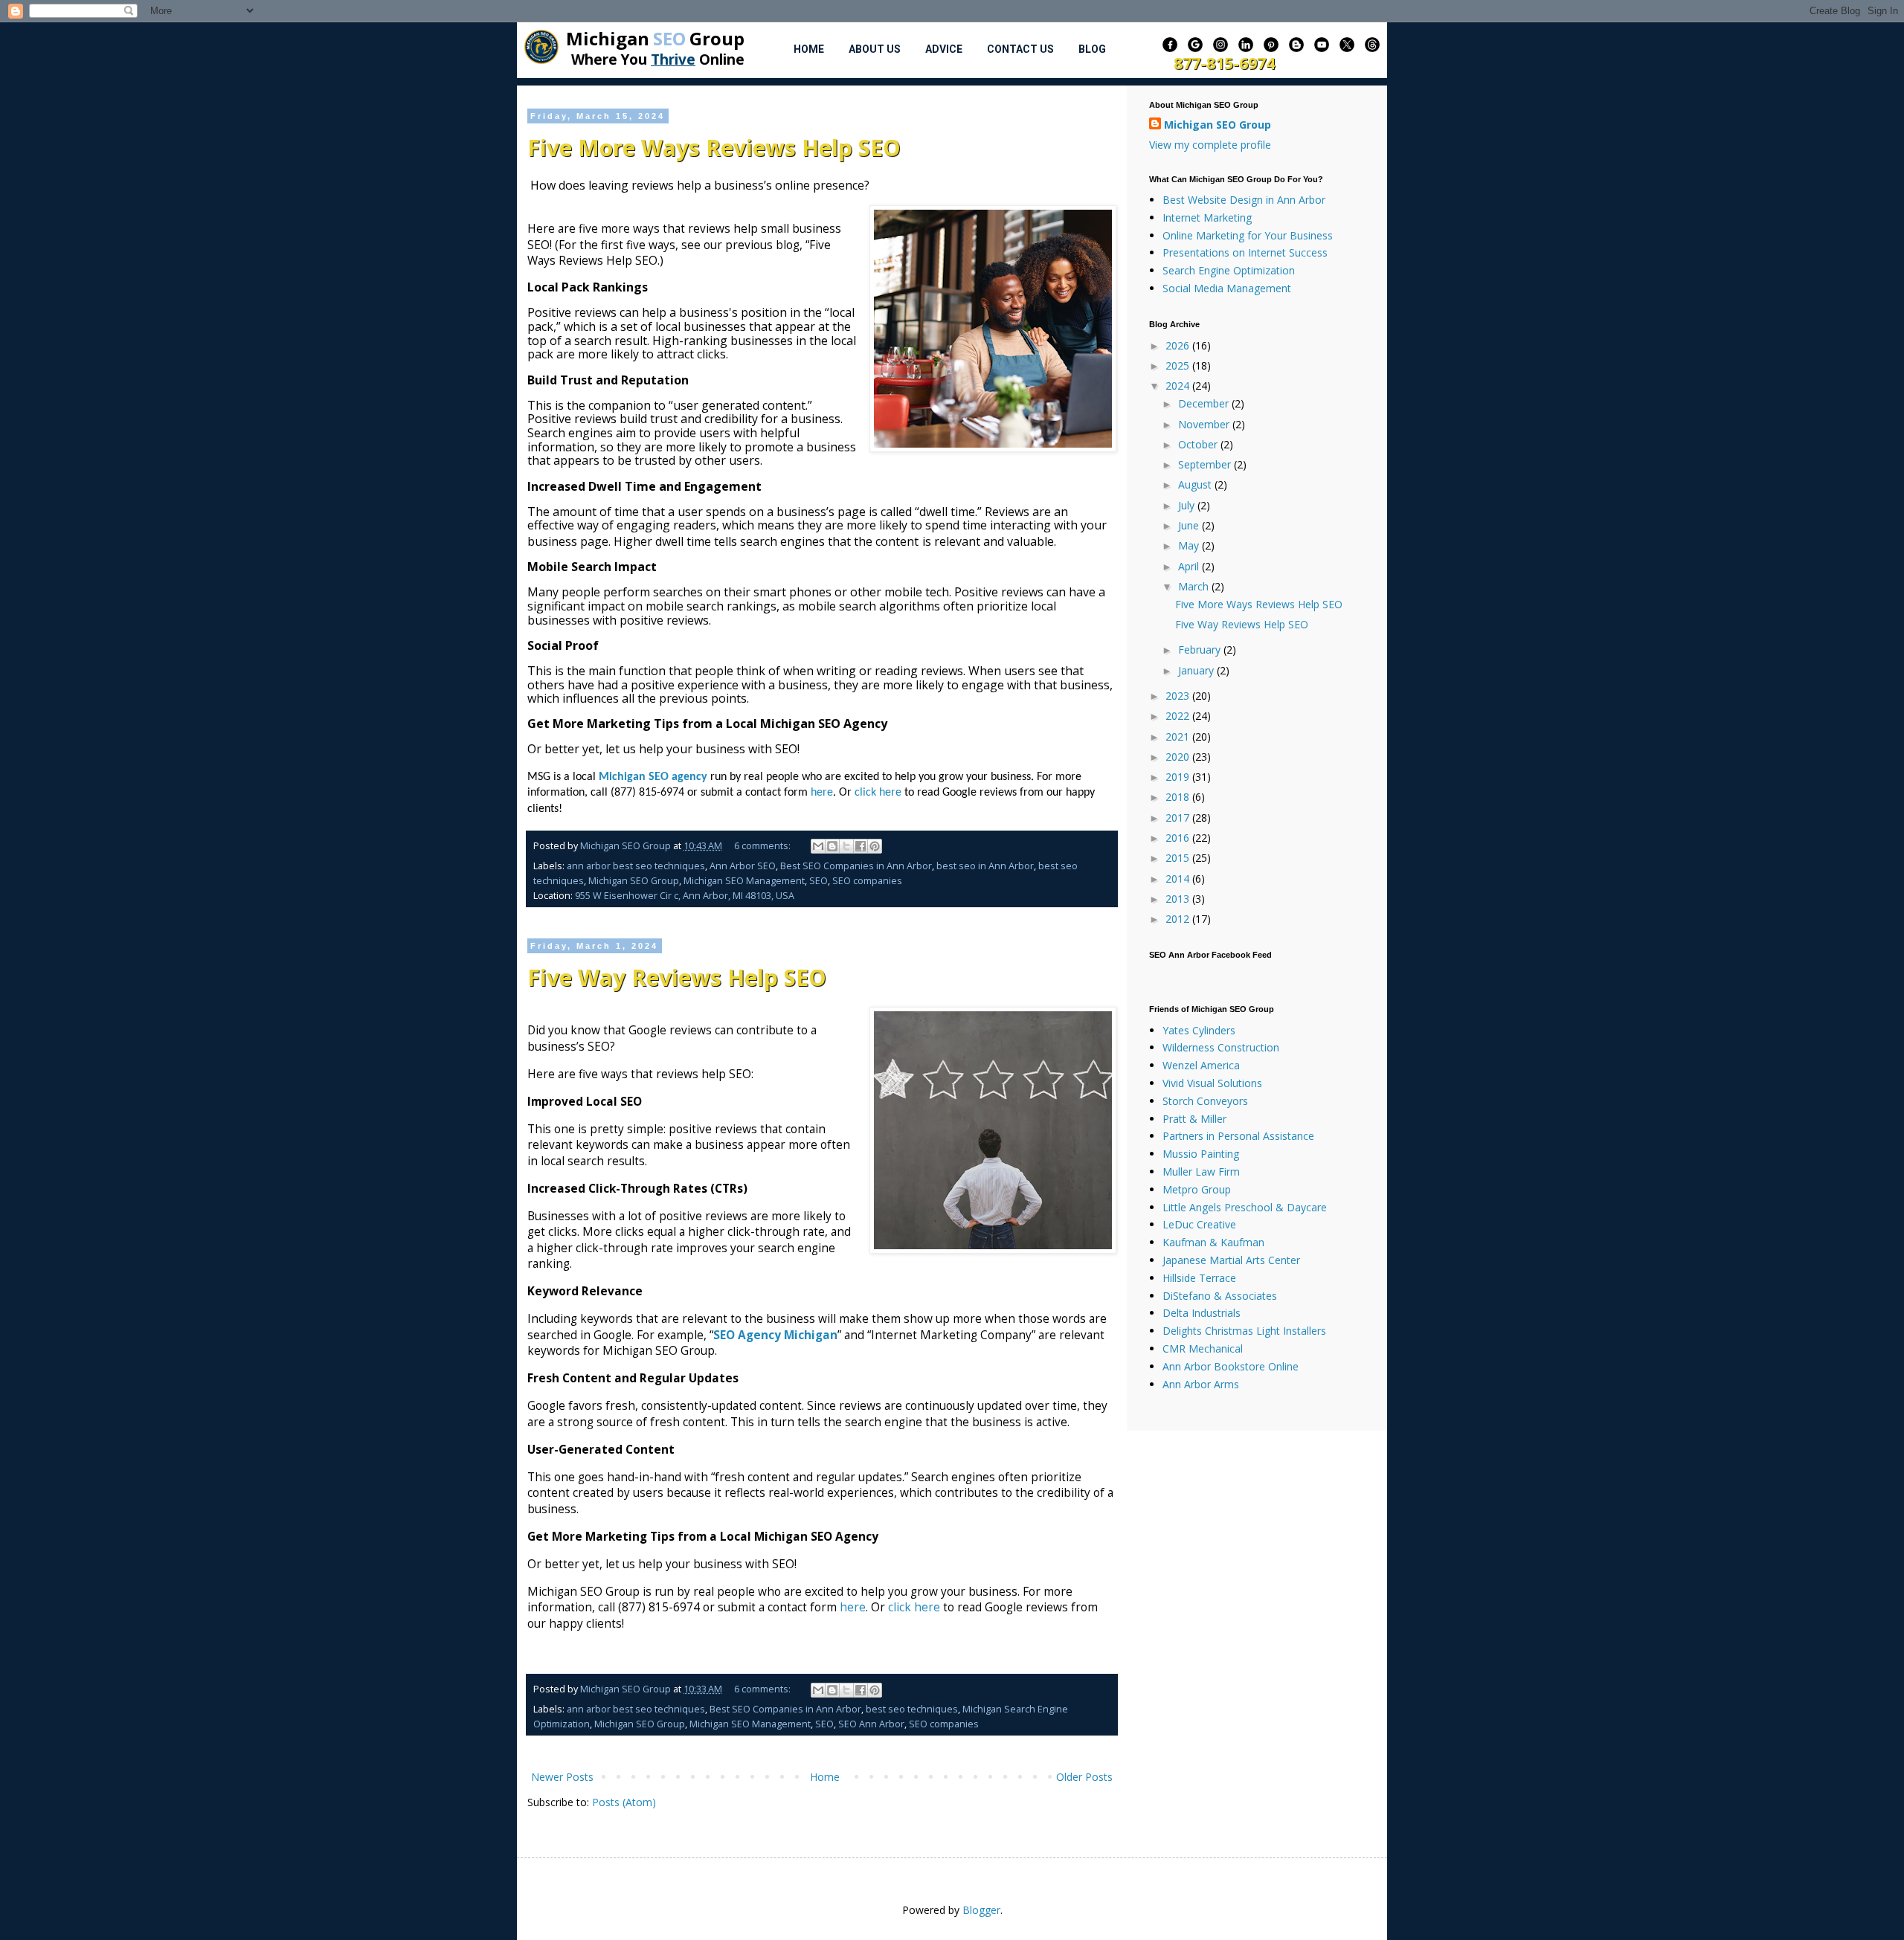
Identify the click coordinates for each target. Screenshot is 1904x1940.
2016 (1179, 838)
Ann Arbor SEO (743, 866)
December (1205, 403)
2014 (1179, 879)
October (1199, 444)
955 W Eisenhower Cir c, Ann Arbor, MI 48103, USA (685, 896)
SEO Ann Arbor (871, 1724)
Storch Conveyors (1205, 1101)
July (1188, 505)
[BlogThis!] (832, 846)
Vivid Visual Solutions (1212, 1083)
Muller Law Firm (1201, 1172)
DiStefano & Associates (1220, 1296)
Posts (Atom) (624, 1802)
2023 (1179, 696)
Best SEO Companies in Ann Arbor (856, 866)
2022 (1179, 716)
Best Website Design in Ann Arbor (1244, 200)
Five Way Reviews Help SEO (677, 977)
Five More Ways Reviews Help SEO (714, 148)
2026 (1179, 345)
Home (809, 49)
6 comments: (763, 846)
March (1195, 586)
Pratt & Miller (1194, 1119)
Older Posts (1084, 1777)
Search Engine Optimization (1229, 270)
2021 (1179, 737)
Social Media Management (1227, 288)
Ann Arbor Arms (1201, 1384)
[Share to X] (846, 846)
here (853, 1607)
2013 (1179, 899)
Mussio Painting (1201, 1154)
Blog (1092, 49)
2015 (1179, 858)
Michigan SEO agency (654, 777)
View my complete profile (1210, 145)
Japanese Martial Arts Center (1231, 1260)
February (1201, 650)
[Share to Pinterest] (875, 846)
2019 (1179, 777)
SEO (818, 881)
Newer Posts (562, 1777)
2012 (1179, 919)
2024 (1179, 386)
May (1190, 545)
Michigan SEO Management (744, 881)
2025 (1179, 365)
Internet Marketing (1207, 217)
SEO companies (867, 881)
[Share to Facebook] (861, 846)
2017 (1179, 818)
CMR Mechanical (1203, 1348)
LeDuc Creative (1199, 1224)
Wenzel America (1201, 1065)
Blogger (981, 1910)
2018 (1179, 797)
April (1190, 566)
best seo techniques (912, 1709)
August (1196, 484)
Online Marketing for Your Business (1248, 235)
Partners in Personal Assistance (1238, 1136)
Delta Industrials (1202, 1313)
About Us (875, 49)
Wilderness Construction (1221, 1047)
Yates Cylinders (1199, 1030)
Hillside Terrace (1199, 1278)
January (1197, 670)
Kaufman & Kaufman (1213, 1242)
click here (914, 1607)
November (1205, 424)
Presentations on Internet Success (1245, 252)
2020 (1179, 757)
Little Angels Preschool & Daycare (1245, 1207)
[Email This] (818, 846)
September (1206, 464)
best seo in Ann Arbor (985, 866)
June (1190, 525)
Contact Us (1020, 49)
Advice (944, 49)
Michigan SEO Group (634, 881)
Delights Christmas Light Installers (1244, 1331)
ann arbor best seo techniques (636, 866)
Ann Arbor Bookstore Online (1231, 1366)
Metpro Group (1197, 1189)
